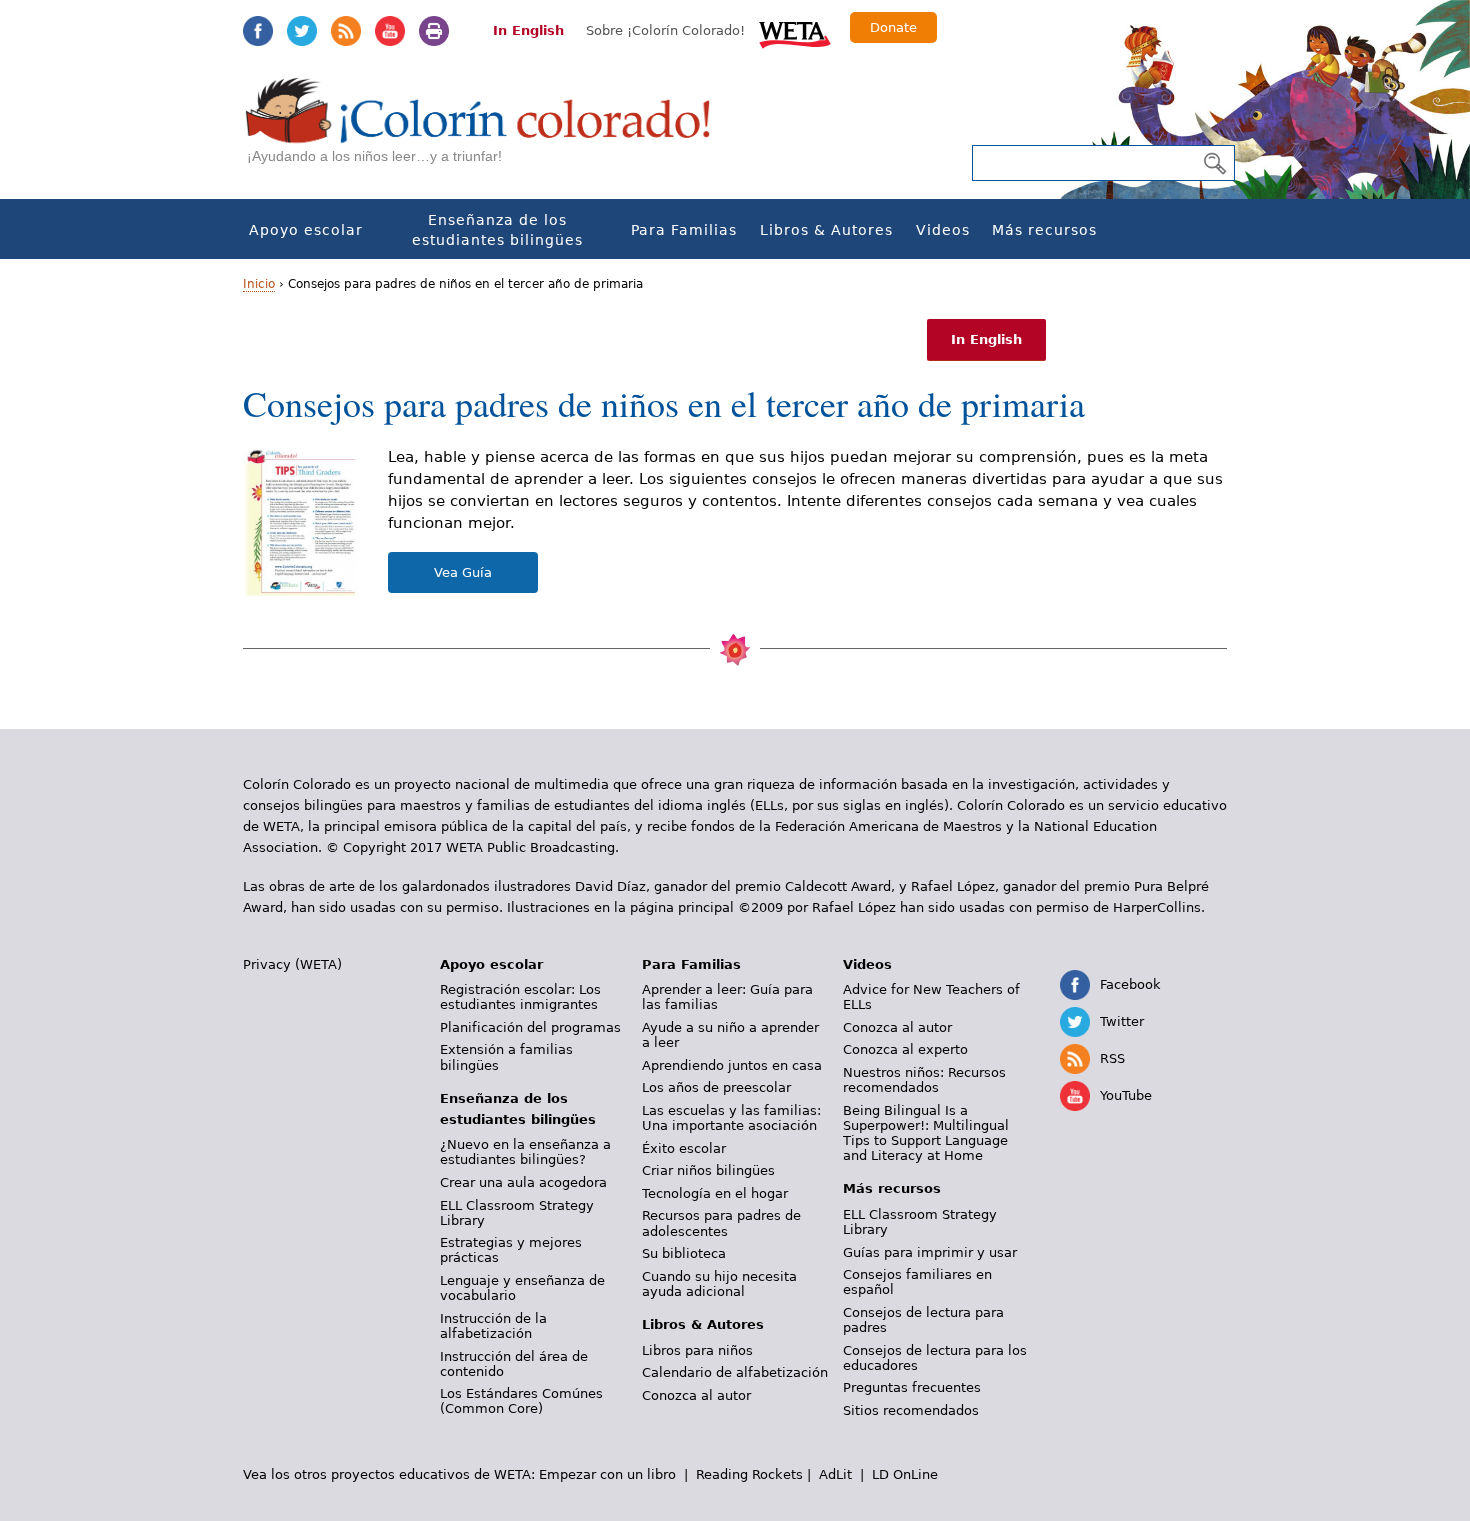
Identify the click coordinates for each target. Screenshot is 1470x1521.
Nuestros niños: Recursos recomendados (924, 1080)
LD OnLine (905, 1474)
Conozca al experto (905, 1049)
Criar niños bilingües (708, 1170)
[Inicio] (489, 130)
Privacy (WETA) (292, 964)
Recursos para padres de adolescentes (721, 1223)
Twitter (302, 31)
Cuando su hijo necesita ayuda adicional (719, 1284)
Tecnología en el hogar (715, 1193)
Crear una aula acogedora (523, 1182)
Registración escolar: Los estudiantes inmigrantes (520, 997)
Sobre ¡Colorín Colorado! (665, 30)
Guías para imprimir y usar (930, 1252)
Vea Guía (463, 572)
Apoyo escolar (306, 230)
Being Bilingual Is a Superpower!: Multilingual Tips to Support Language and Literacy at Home (926, 1133)
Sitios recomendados (911, 1410)
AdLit (835, 1474)
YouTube (390, 31)
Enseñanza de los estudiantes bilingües (497, 230)
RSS (346, 31)
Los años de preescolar (716, 1087)
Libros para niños (697, 1350)
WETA (795, 32)
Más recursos (1044, 230)
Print (434, 31)
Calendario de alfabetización (735, 1372)
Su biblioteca (684, 1253)
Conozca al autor (696, 1395)
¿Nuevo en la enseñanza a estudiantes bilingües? (525, 1152)
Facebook (258, 31)
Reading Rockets (749, 1474)
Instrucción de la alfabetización (493, 1326)
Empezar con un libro (607, 1474)
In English (528, 30)
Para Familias (684, 230)
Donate (893, 27)
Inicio (259, 284)
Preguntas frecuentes (912, 1387)
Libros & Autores (826, 230)
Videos (943, 230)
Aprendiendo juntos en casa (732, 1065)
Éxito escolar (684, 1148)
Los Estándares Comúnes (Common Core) (521, 1401)
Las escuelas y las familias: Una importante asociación (731, 1118)
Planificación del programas (530, 1027)
